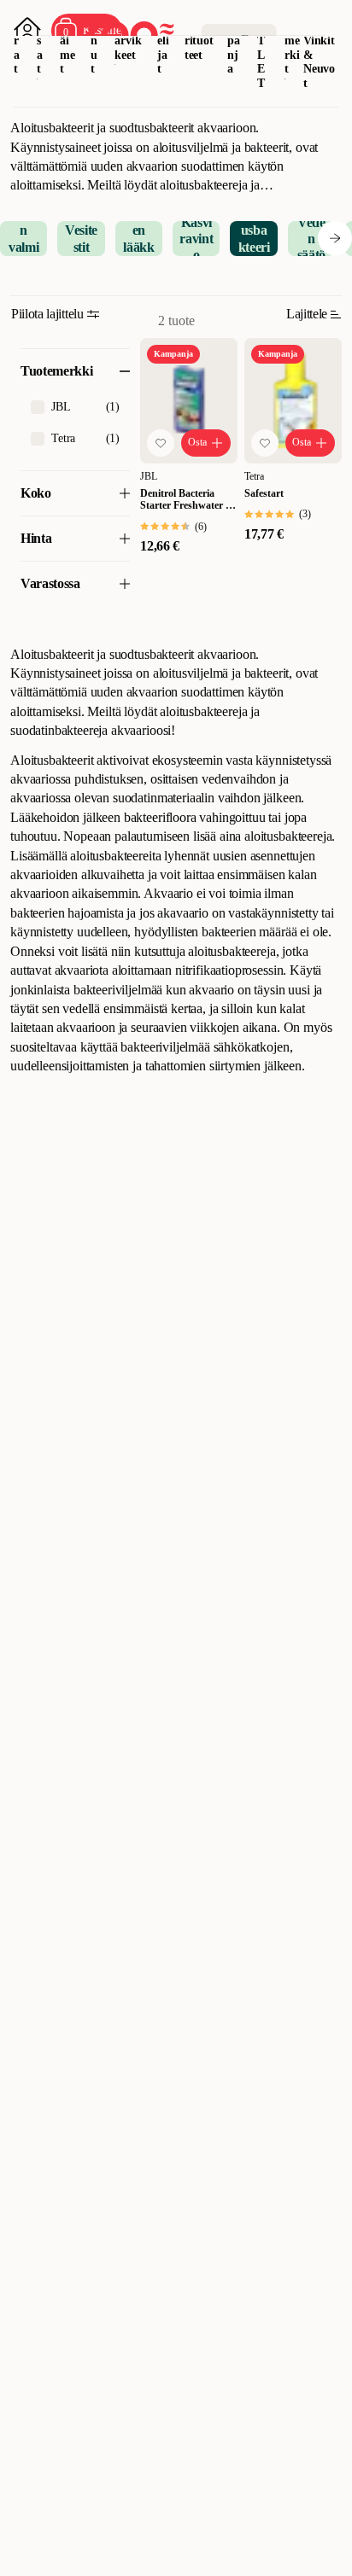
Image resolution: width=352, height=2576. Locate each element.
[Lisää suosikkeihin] (161, 443)
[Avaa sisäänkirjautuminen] (27, 31)
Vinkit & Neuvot (319, 62)
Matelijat (163, 40)
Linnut (96, 40)
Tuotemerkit (292, 40)
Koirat (18, 40)
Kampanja (235, 40)
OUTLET (262, 47)
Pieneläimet (68, 40)
